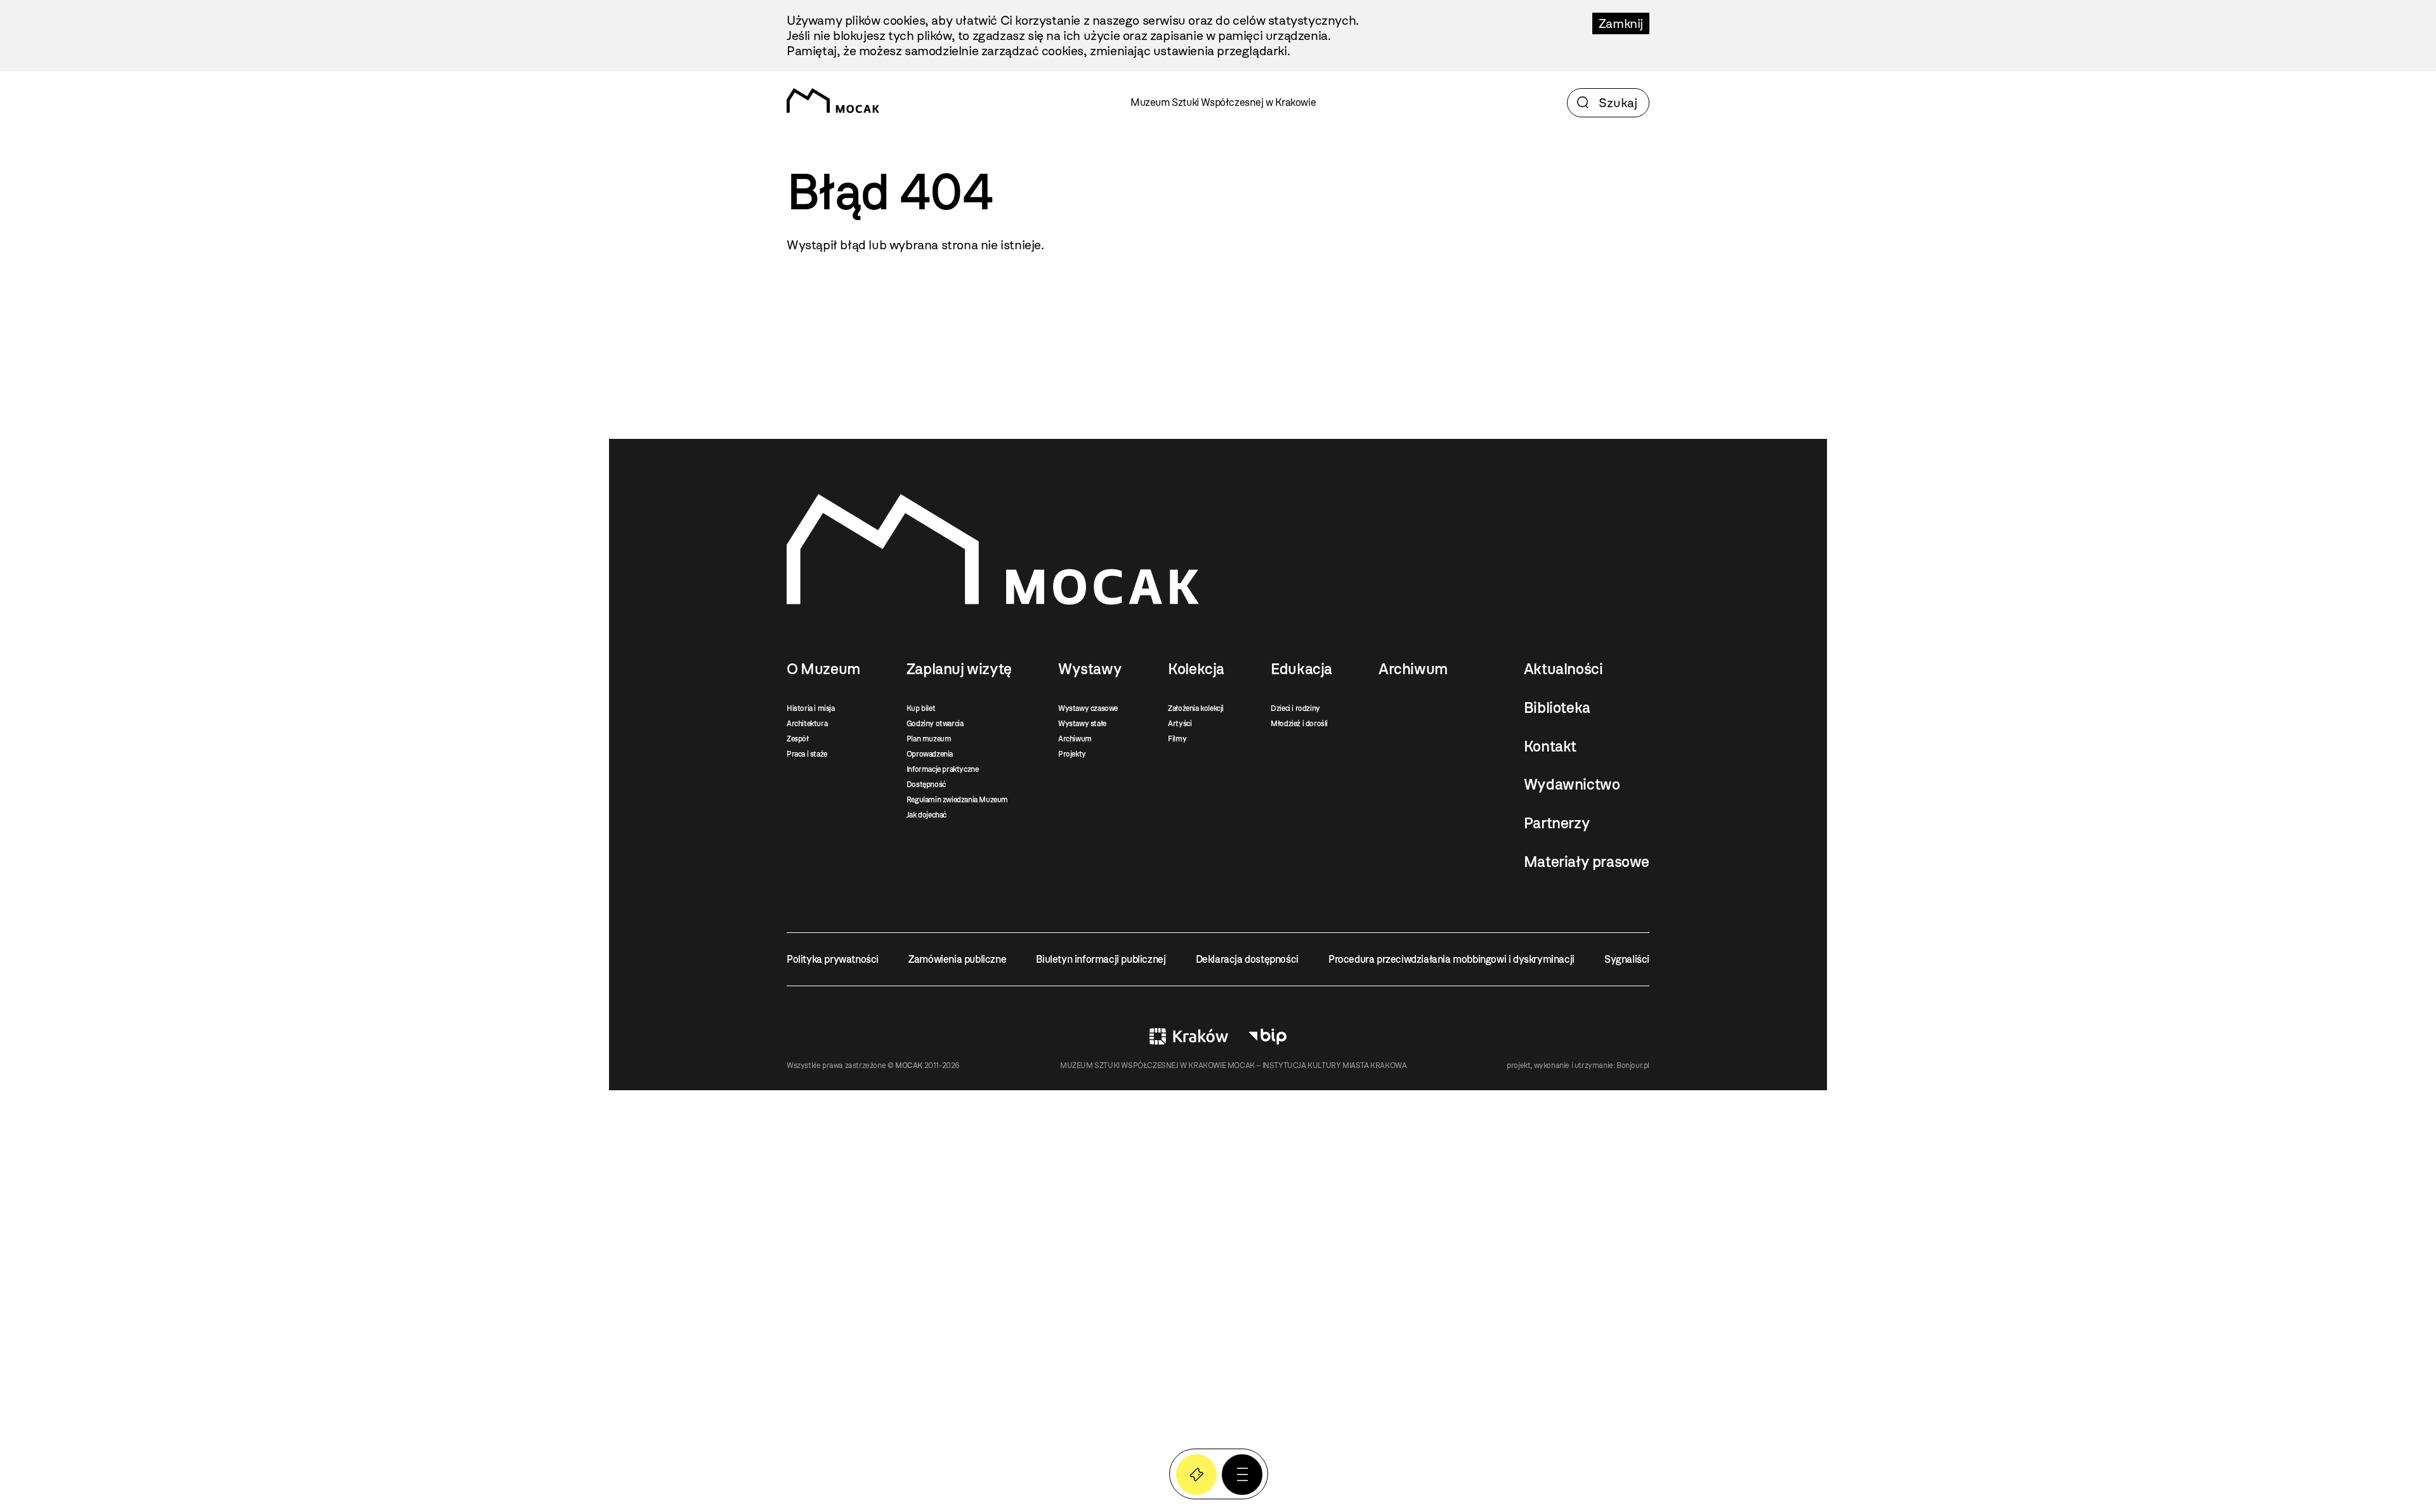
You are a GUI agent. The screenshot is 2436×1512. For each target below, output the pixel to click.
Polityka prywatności (833, 959)
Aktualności (1563, 669)
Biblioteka (1557, 708)
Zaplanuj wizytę (959, 669)
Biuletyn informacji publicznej (1101, 959)
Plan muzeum (929, 739)
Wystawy (1090, 669)
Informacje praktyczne (943, 769)
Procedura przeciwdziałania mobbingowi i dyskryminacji (1451, 959)
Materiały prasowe (1587, 862)
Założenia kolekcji (1196, 708)
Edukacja (1301, 669)
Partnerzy (1557, 823)
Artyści (1180, 724)
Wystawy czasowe (1088, 708)
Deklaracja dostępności (1247, 959)
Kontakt (1550, 746)
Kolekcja (1196, 669)
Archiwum (1075, 739)
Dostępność (926, 785)
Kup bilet (921, 708)
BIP (1267, 1036)
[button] (1242, 1475)
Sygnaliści (1627, 959)
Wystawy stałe (1082, 724)
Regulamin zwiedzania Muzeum (957, 800)
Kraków (1189, 1036)
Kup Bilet (1196, 1475)
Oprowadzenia (930, 754)
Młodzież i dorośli (1299, 724)
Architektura (807, 724)
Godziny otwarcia (935, 724)
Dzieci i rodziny (1295, 708)
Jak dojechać (927, 815)
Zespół (798, 739)
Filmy (1177, 739)
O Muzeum (823, 669)
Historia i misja (811, 708)
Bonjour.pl (1633, 1066)
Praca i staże (807, 754)
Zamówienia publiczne (957, 959)
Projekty (1072, 754)
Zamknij (1621, 23)
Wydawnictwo (1572, 785)
